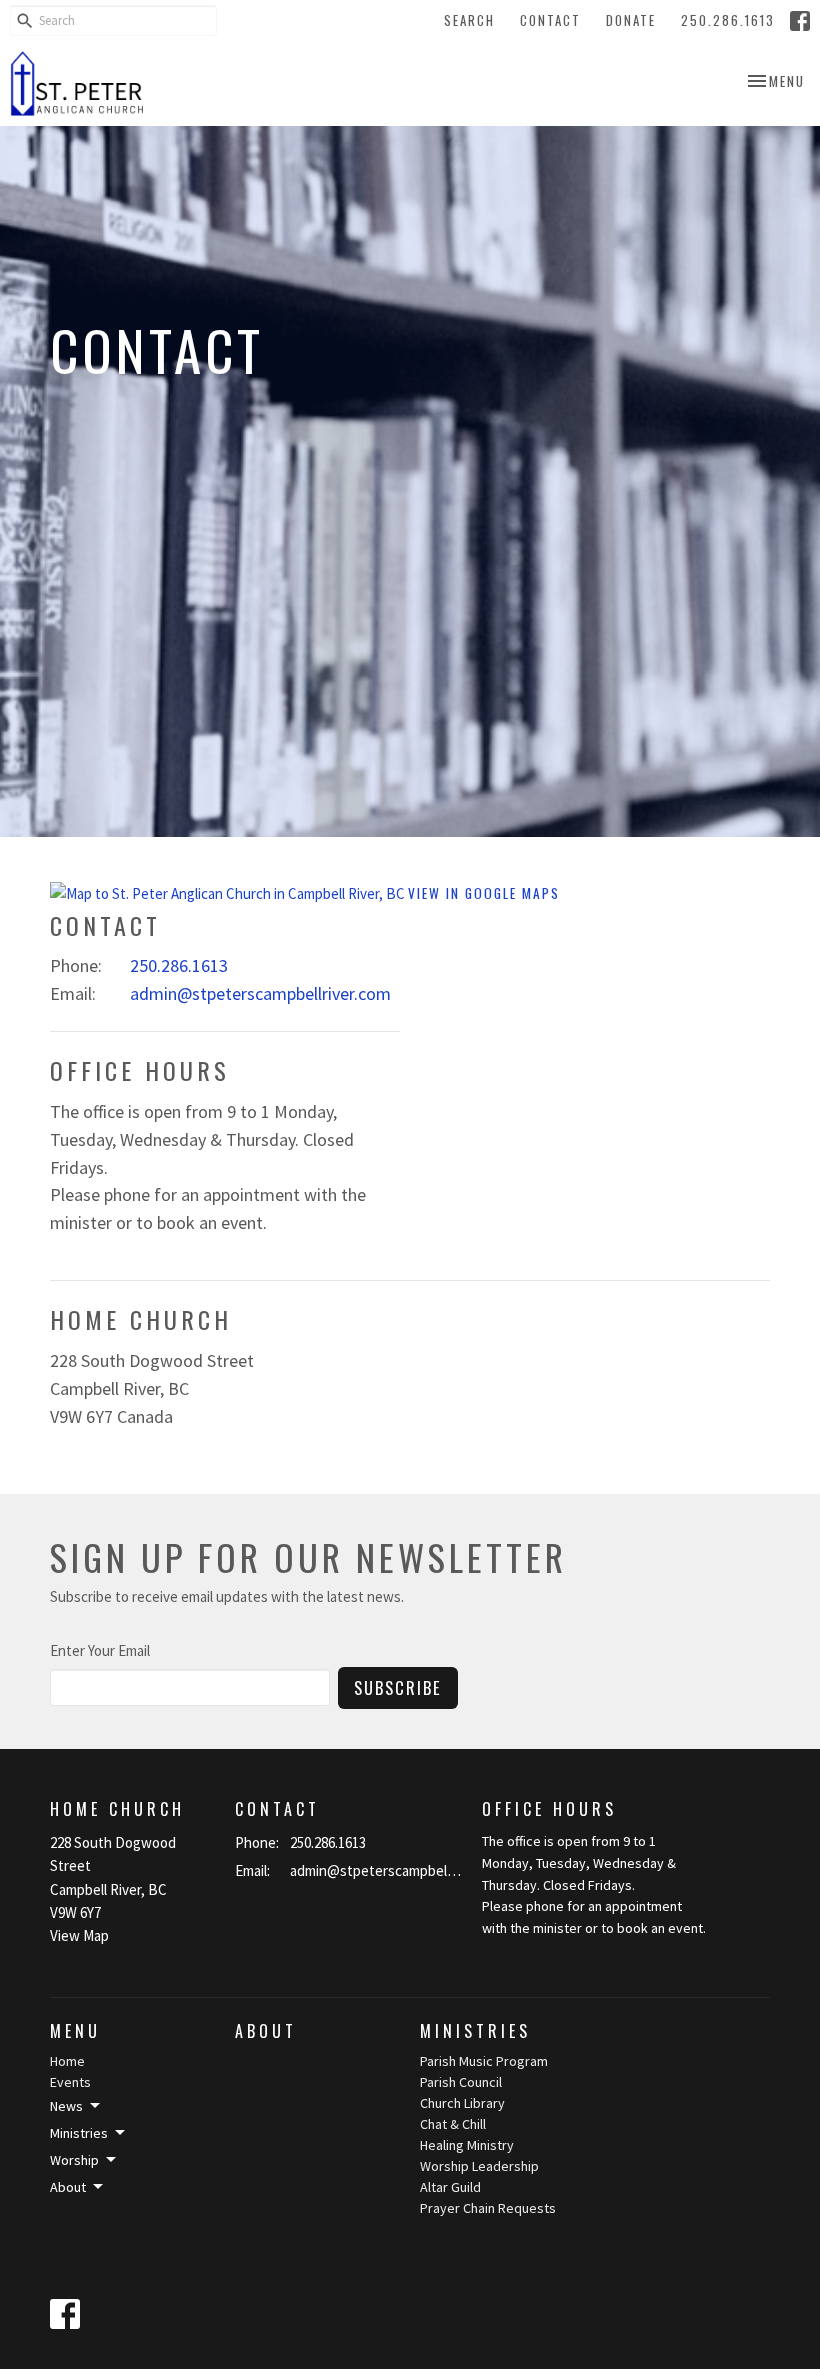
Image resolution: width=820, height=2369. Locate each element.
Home (67, 2061)
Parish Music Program (484, 2061)
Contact (550, 20)
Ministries (475, 2031)
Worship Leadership (479, 2166)
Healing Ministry (467, 2145)
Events (70, 2082)
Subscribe (398, 1687)
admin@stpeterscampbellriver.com (260, 993)
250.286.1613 (728, 20)
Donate (631, 20)
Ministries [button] (79, 2133)
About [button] (68, 2187)
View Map (79, 1935)
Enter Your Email (100, 1650)
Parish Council (461, 2082)
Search (469, 20)
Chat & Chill (453, 2124)
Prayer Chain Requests (488, 2208)
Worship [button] (74, 2160)
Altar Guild (450, 2187)
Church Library (462, 2103)
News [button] (66, 2106)
